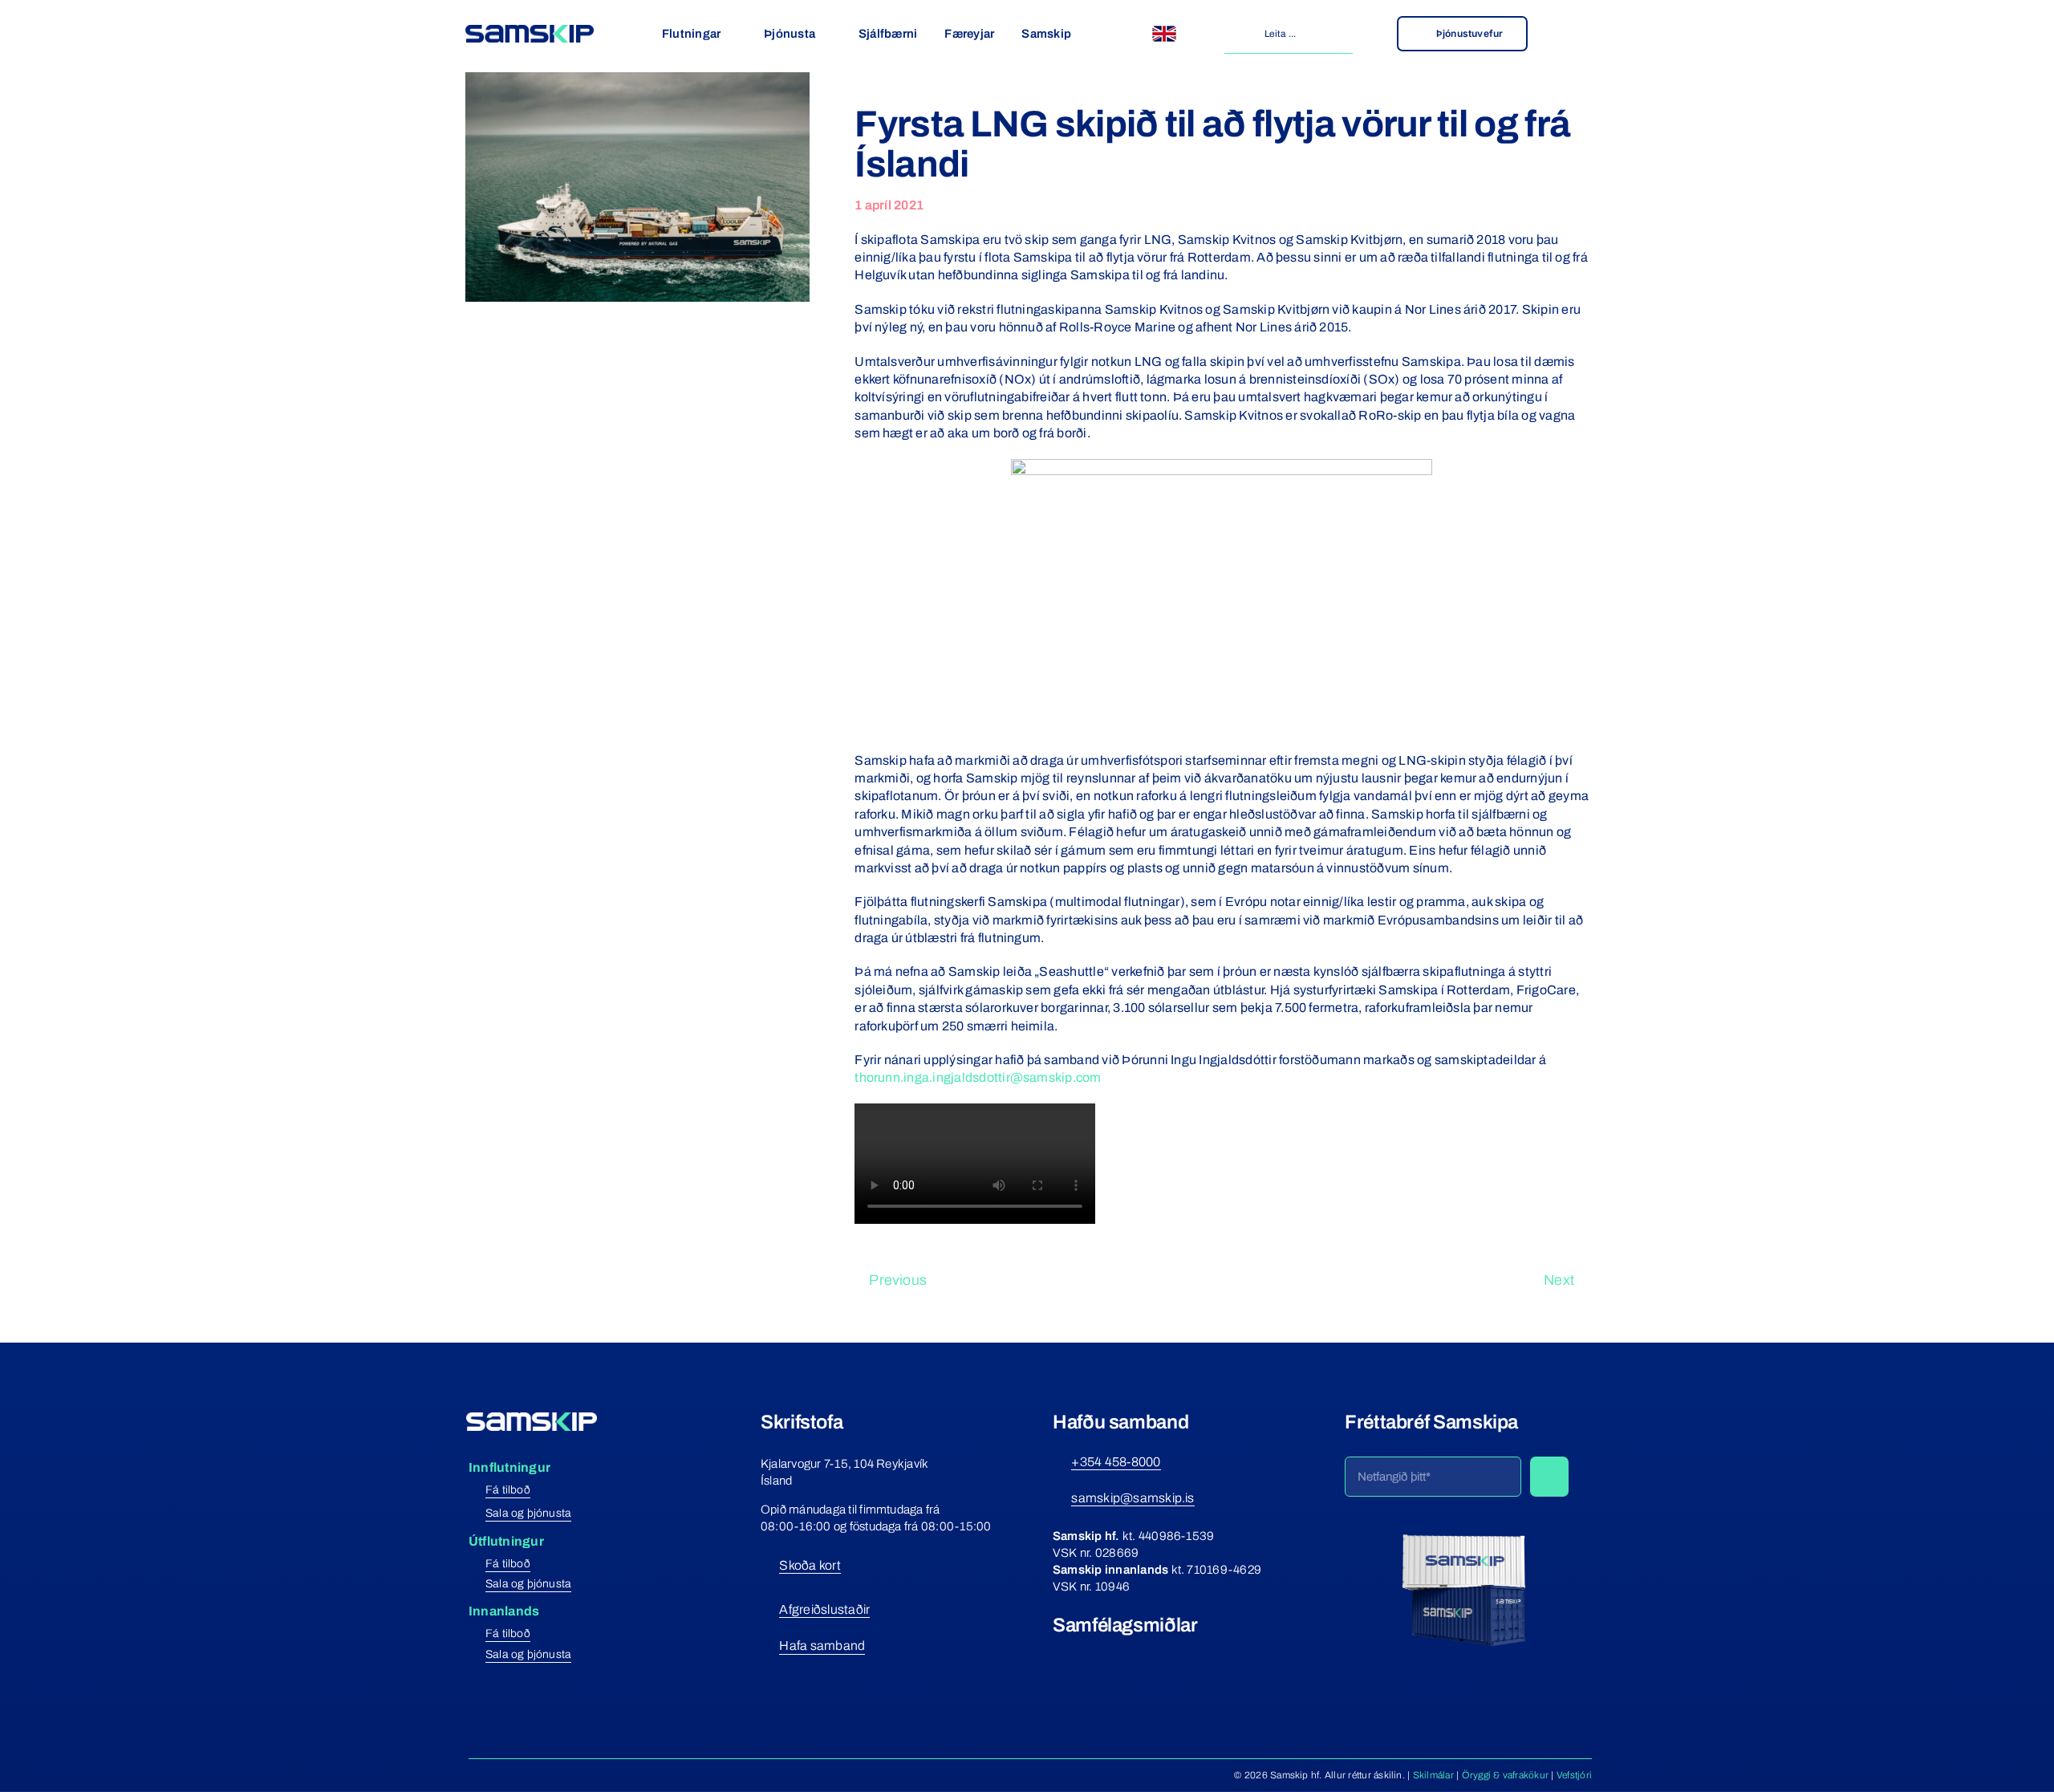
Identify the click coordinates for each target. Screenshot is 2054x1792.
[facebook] (1059, 1655)
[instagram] (1088, 1655)
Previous (898, 1280)
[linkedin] (1147, 1655)
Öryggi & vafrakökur (1506, 1775)
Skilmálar (1433, 1775)
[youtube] (1117, 1655)
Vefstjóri (1574, 1775)
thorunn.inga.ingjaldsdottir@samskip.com (978, 1077)
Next (1559, 1280)
